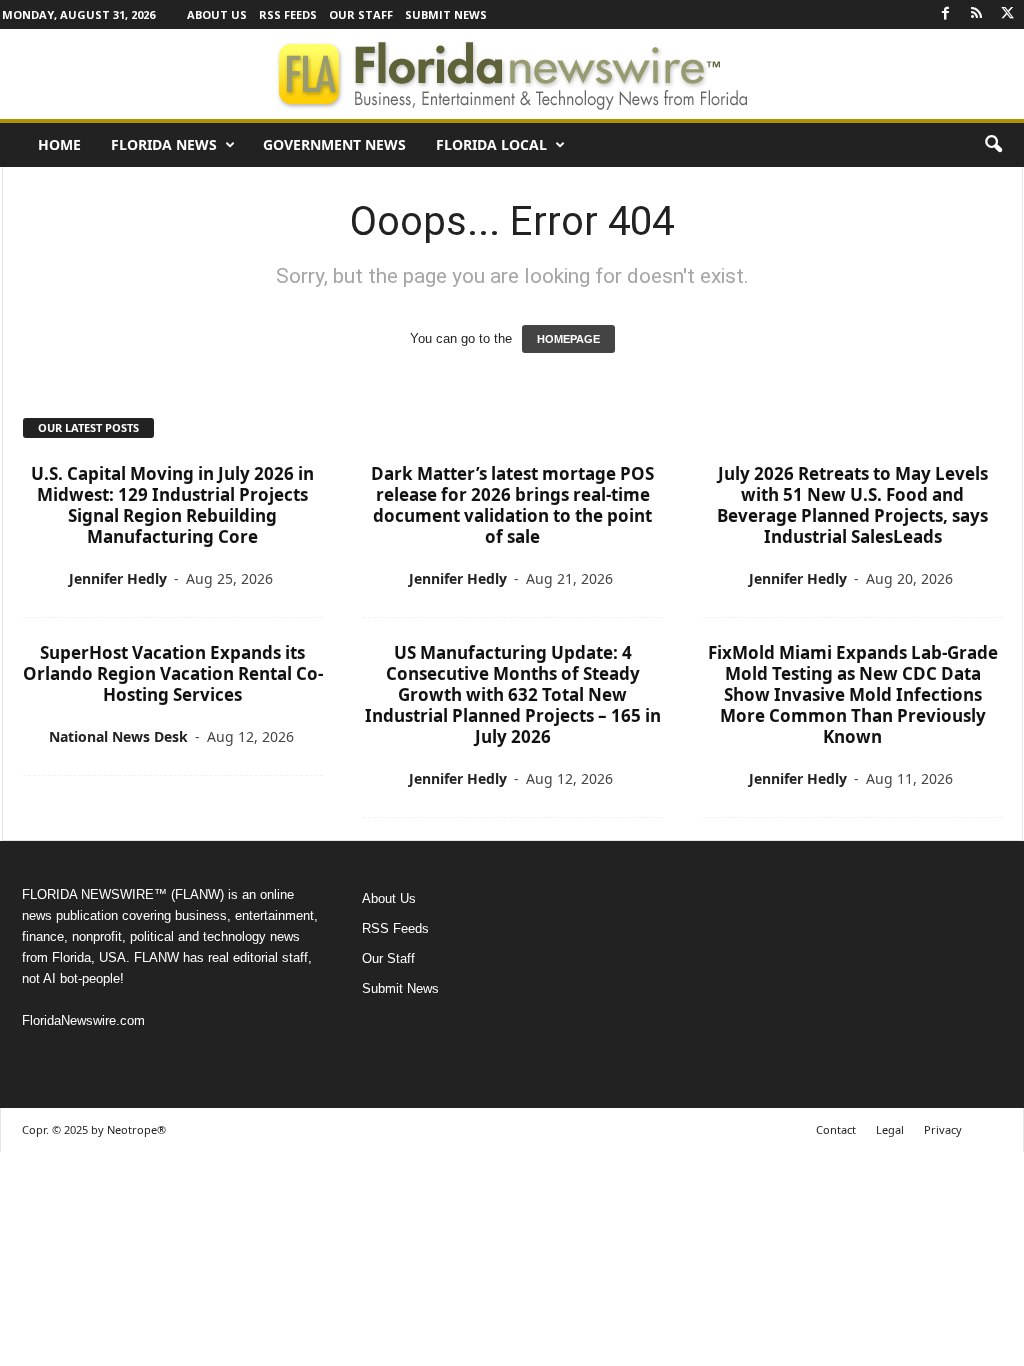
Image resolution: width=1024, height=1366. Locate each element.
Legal (890, 1129)
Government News (334, 144)
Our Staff (361, 14)
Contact (836, 1129)
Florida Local (491, 144)
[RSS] (977, 14)
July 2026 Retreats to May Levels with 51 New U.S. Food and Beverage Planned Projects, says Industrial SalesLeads (852, 505)
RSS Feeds (288, 14)
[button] (993, 145)
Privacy (943, 1129)
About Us (217, 14)
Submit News (446, 14)
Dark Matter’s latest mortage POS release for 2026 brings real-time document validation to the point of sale (512, 505)
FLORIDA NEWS (164, 144)
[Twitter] (1008, 14)
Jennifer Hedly (118, 578)
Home (59, 144)
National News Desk (118, 736)
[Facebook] (946, 14)
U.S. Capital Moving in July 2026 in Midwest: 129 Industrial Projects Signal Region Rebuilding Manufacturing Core (172, 505)
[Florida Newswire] (512, 74)
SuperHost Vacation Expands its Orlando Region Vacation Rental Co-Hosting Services (173, 673)
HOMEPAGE (568, 339)
